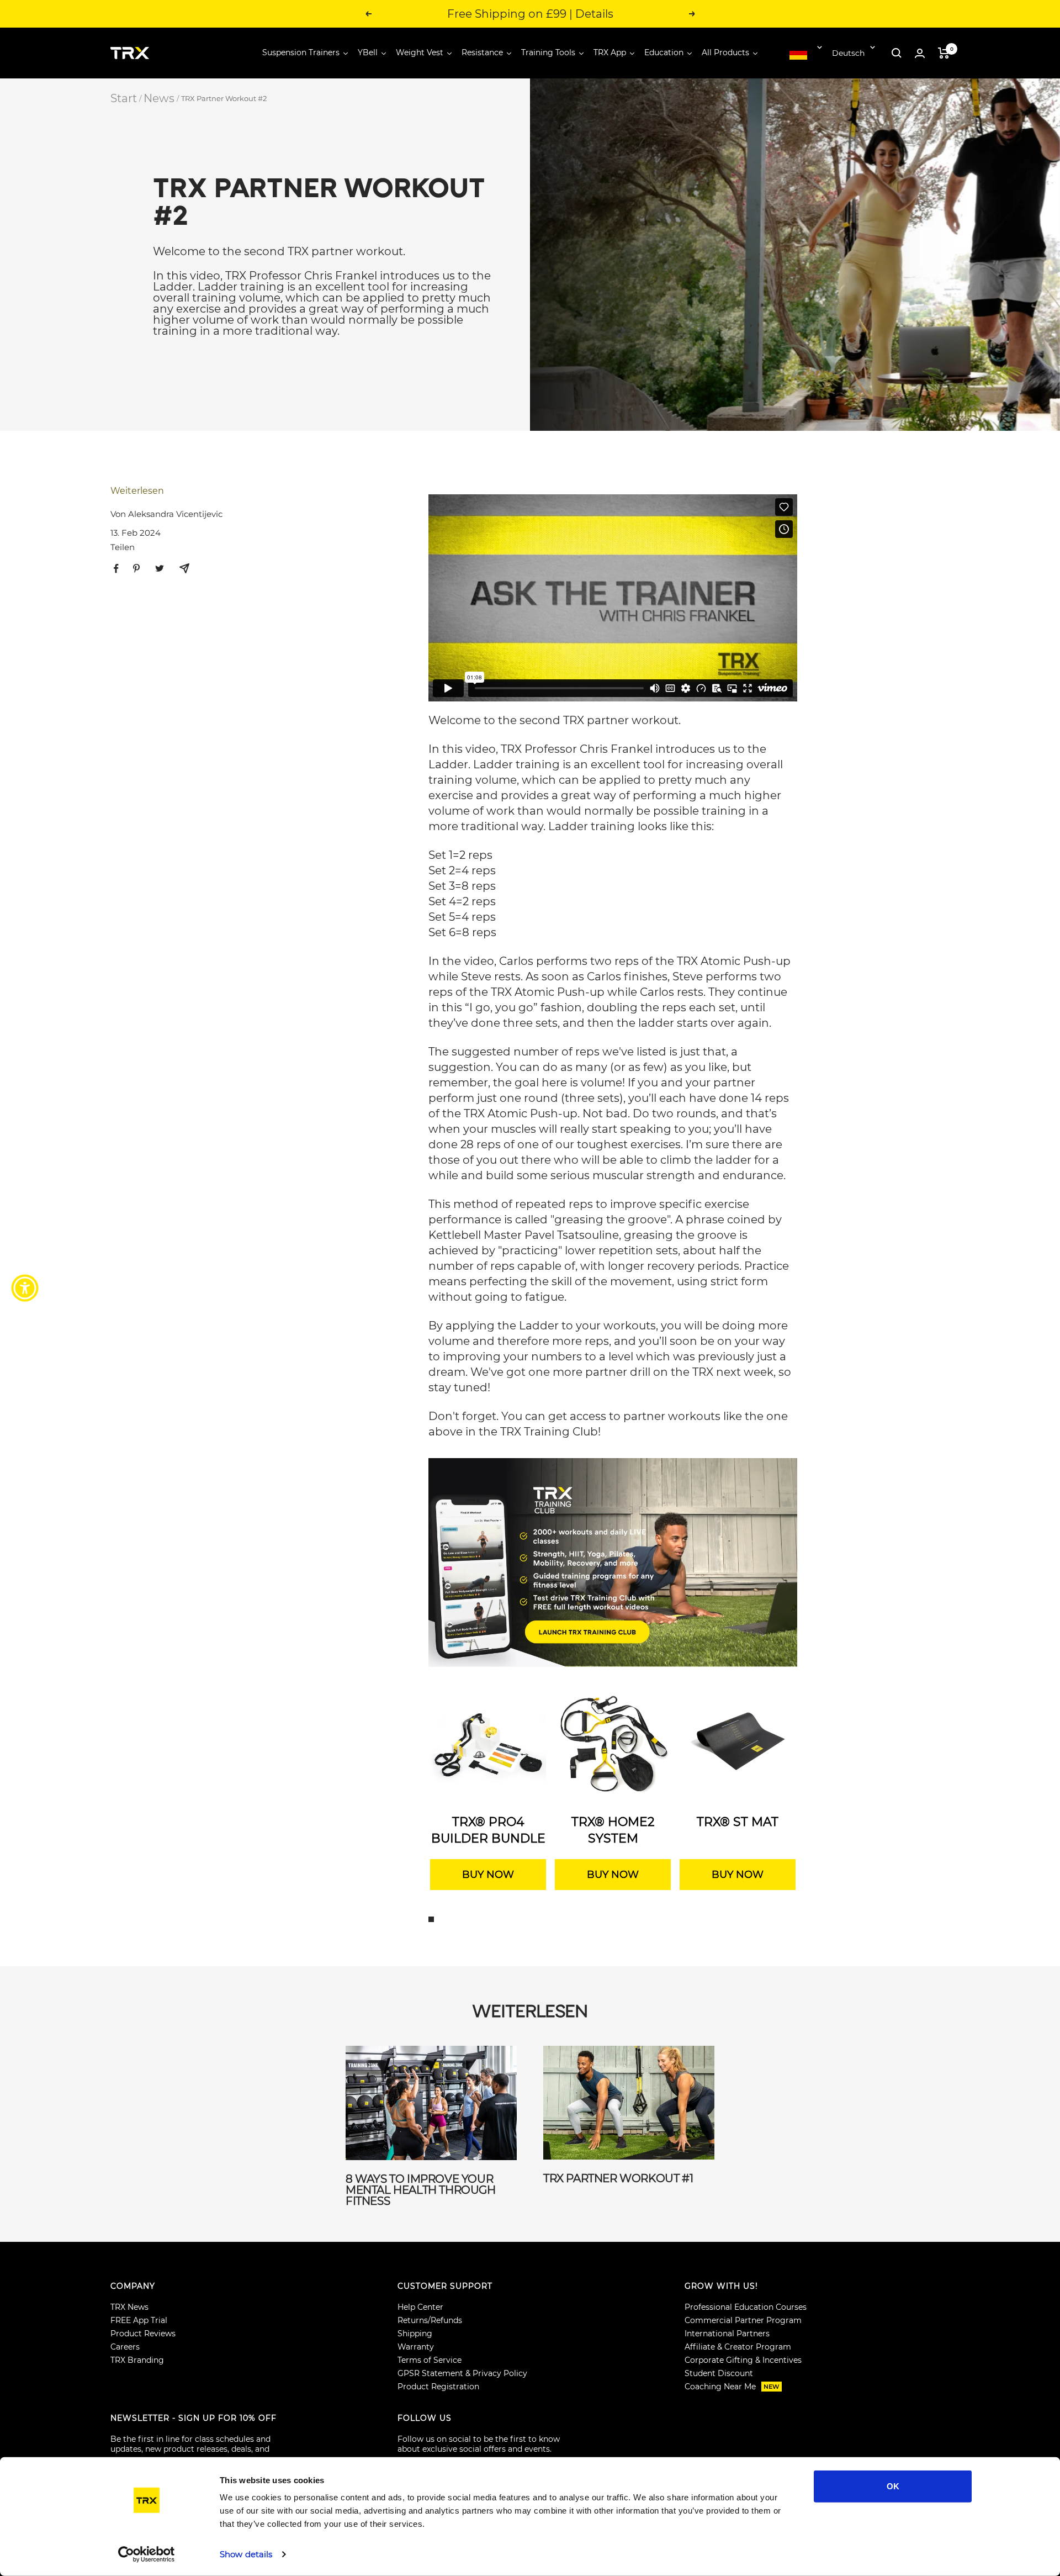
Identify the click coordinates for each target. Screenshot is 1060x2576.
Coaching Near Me (732, 2387)
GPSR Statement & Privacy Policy (462, 2373)
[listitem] (116, 569)
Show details (246, 2554)
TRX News (129, 2307)
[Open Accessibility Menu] (25, 1288)
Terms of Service (430, 2360)
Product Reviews (143, 2334)
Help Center (420, 2307)
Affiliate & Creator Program (738, 2347)
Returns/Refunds (430, 2320)
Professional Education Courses (746, 2307)
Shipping (415, 2334)
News (159, 98)
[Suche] (897, 53)
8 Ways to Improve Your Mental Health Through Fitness (421, 2190)
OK (893, 2486)
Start (124, 98)
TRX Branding (137, 2360)
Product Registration (438, 2387)
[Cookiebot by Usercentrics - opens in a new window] (147, 2554)
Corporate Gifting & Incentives (743, 2360)
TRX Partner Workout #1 (618, 2178)
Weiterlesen (137, 491)
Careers (125, 2347)
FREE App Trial (139, 2320)
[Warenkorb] (944, 53)
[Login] (920, 53)
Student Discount (719, 2373)
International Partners (727, 2334)
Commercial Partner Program (743, 2320)
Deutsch (848, 53)
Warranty (416, 2347)
